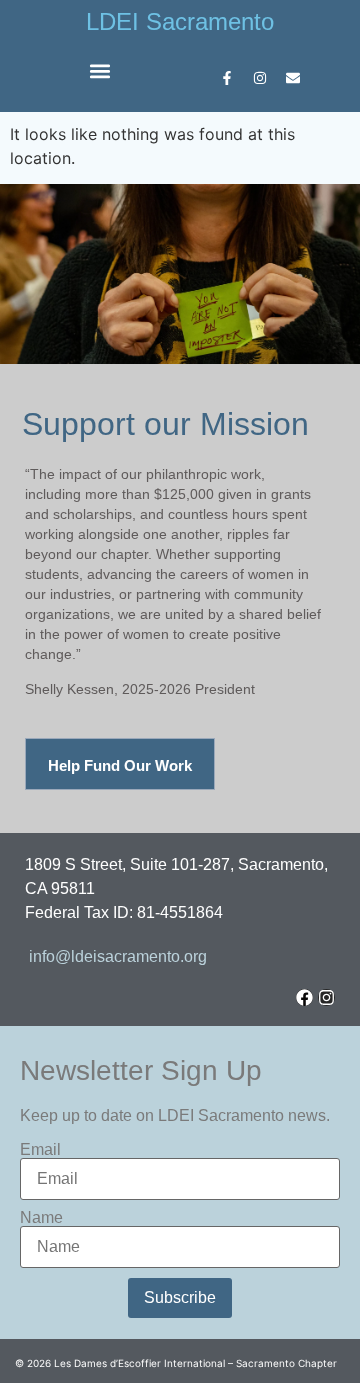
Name (41, 1218)
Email (40, 1150)
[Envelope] (293, 78)
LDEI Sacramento (180, 21)
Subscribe (180, 1297)
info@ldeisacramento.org (118, 956)
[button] (100, 70)
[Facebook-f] (227, 78)
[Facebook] (304, 997)
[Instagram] (260, 78)
